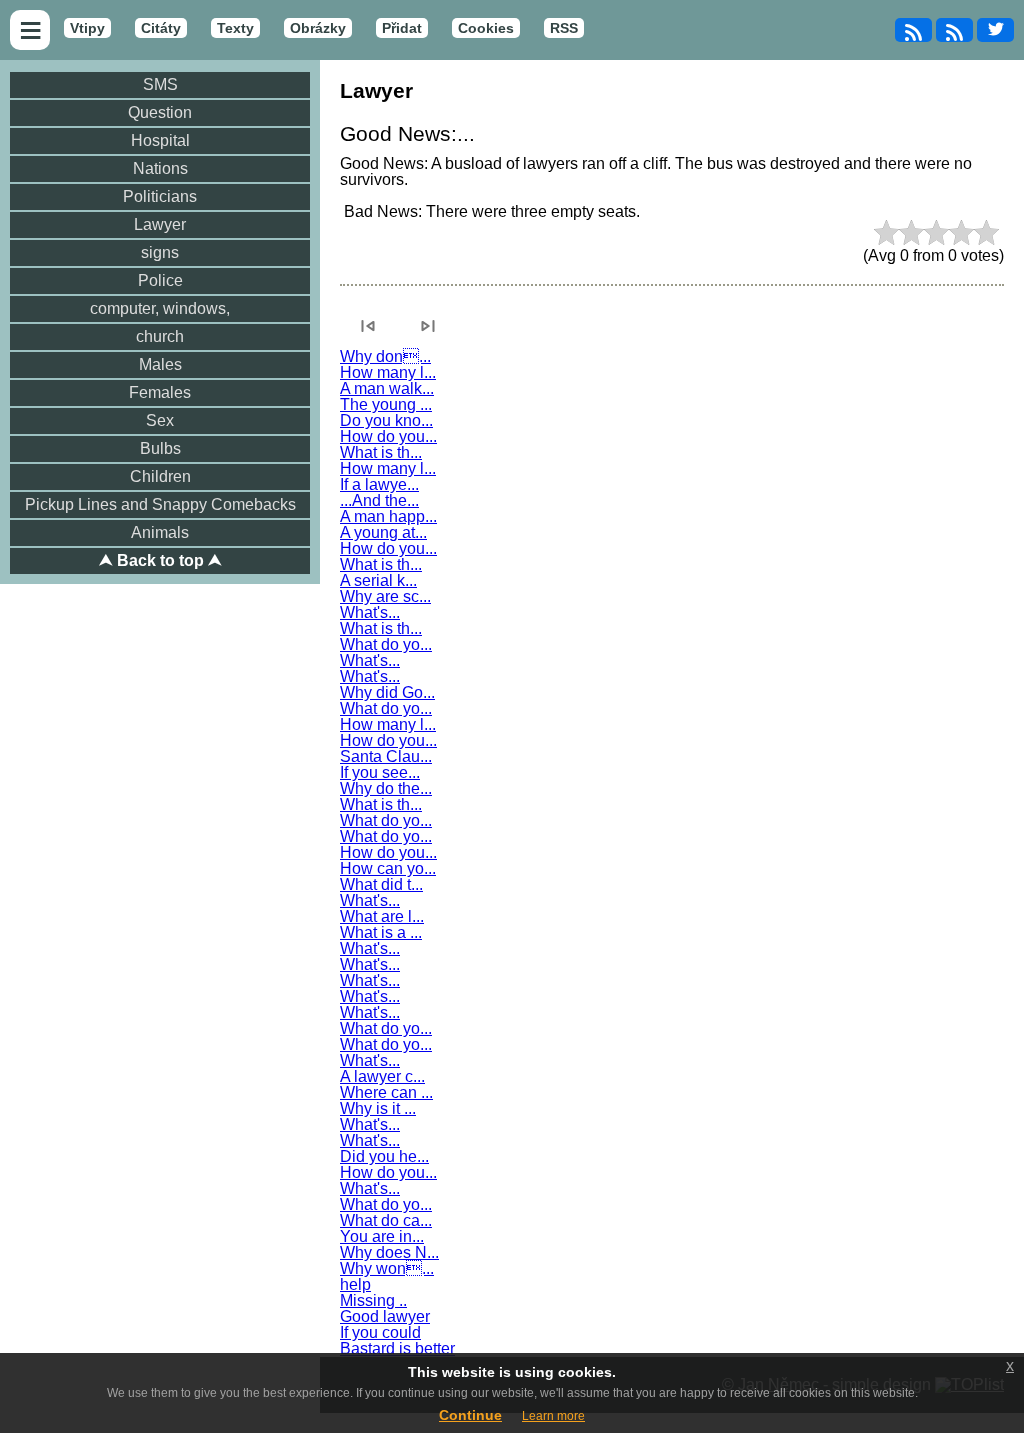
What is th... (381, 452)
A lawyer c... (382, 1076)
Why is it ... (378, 1108)
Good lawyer (385, 1316)
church (160, 336)
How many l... (388, 372)
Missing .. (373, 1300)
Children (160, 476)
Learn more (553, 1416)
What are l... (382, 916)
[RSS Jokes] (913, 30)
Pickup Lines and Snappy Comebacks (160, 504)
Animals (160, 532)
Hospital (160, 140)
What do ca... (386, 1220)
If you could (380, 1332)
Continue (470, 1415)
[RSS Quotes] (954, 30)
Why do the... (386, 788)
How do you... (388, 436)
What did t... (381, 884)
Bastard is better (397, 1348)
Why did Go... (387, 692)
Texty (235, 28)
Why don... (385, 356)
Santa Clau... (386, 756)
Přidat (402, 28)
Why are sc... (385, 596)
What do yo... (386, 644)
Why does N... (389, 1252)
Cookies (486, 28)
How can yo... (388, 868)
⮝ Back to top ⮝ (160, 560)
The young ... (386, 404)
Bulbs (160, 448)
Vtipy (87, 28)
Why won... (387, 1268)
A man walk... (387, 388)
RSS (564, 28)
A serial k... (378, 580)
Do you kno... (386, 420)
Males (160, 364)
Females (160, 392)
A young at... (383, 532)
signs (160, 252)
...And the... (379, 500)
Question (160, 112)
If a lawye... (379, 484)
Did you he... (384, 1156)
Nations (160, 168)
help (355, 1284)
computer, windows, (160, 308)
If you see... (380, 772)
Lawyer (160, 224)
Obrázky (318, 28)
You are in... (382, 1236)
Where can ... (386, 1092)
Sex (160, 420)
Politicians (160, 196)
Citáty (161, 28)
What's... (370, 612)
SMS (160, 84)
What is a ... (381, 932)
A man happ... (388, 516)
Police (160, 280)
